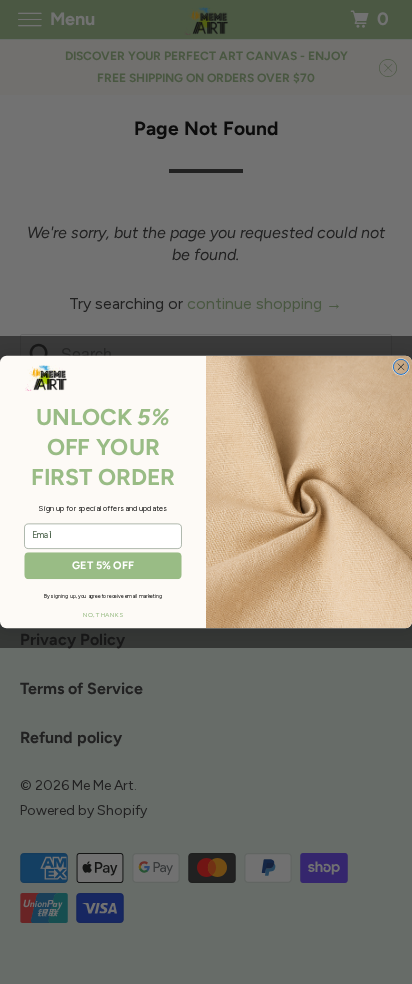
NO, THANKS (103, 615)
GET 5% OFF (103, 565)
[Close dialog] (400, 366)
